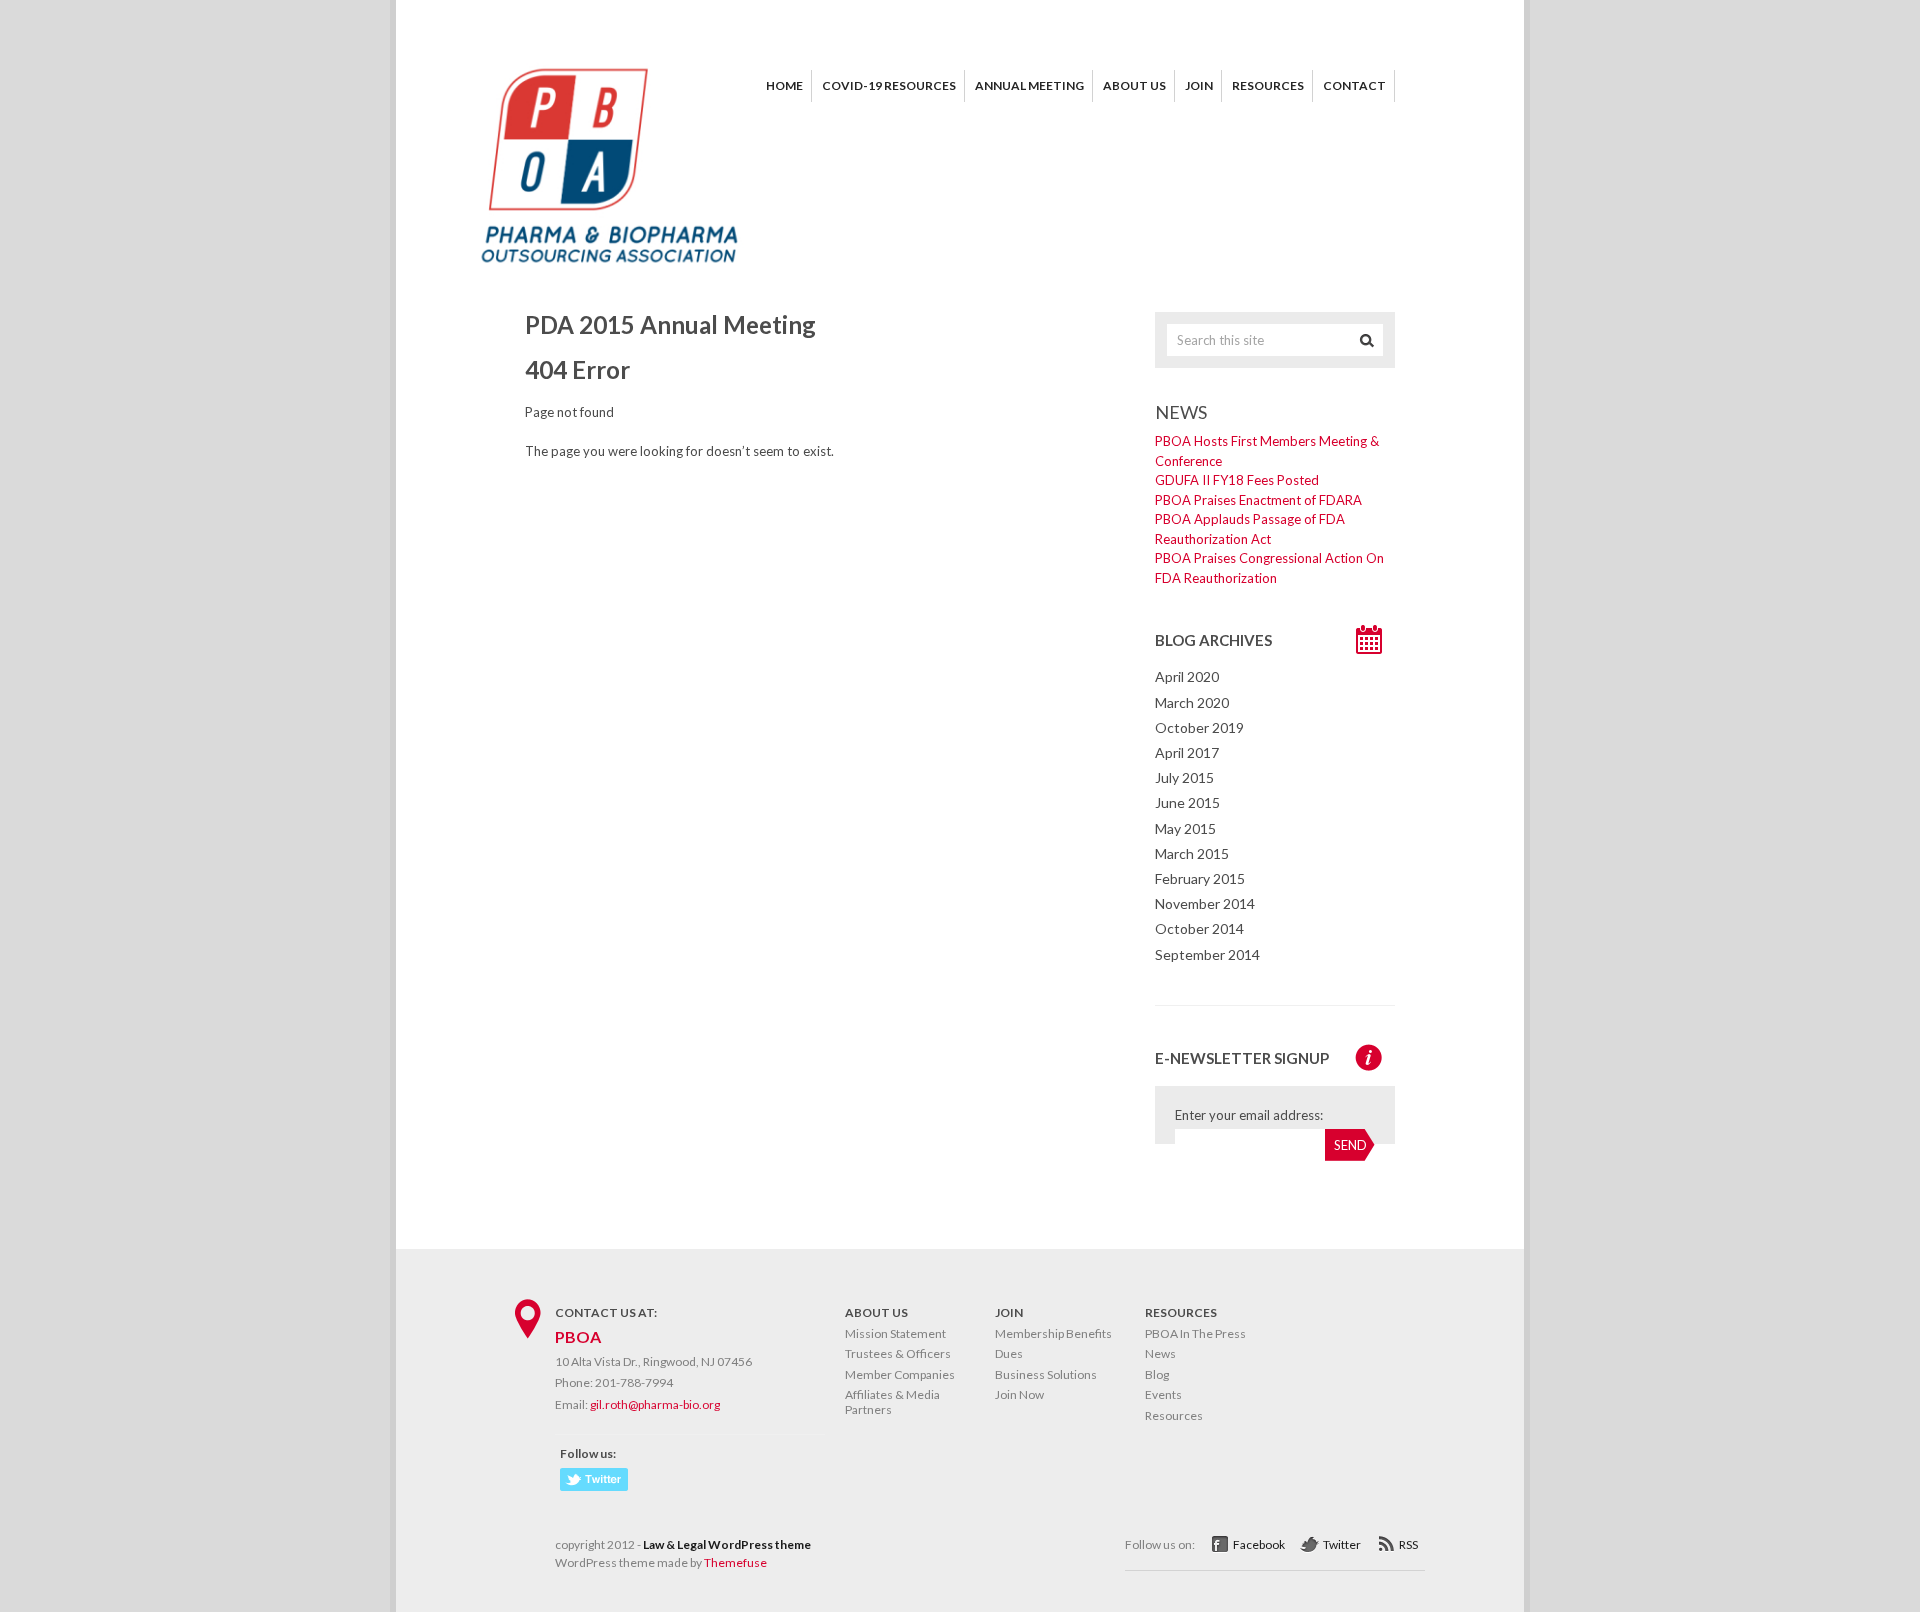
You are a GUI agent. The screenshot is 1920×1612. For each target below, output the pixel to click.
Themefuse (735, 1562)
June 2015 (1187, 802)
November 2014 (1205, 903)
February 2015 (1200, 878)
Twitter (1342, 1544)
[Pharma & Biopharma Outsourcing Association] (610, 270)
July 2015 (1184, 777)
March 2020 (1192, 702)
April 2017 (1187, 752)
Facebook (1259, 1544)
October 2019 (1199, 727)
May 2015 (1185, 828)
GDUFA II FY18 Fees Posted (1237, 480)
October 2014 (1199, 928)
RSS (1408, 1544)
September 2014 (1207, 954)
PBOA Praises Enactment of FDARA (1258, 500)
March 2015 (1192, 853)
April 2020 (1187, 676)
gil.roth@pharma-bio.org (655, 1404)
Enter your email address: (1249, 1115)
